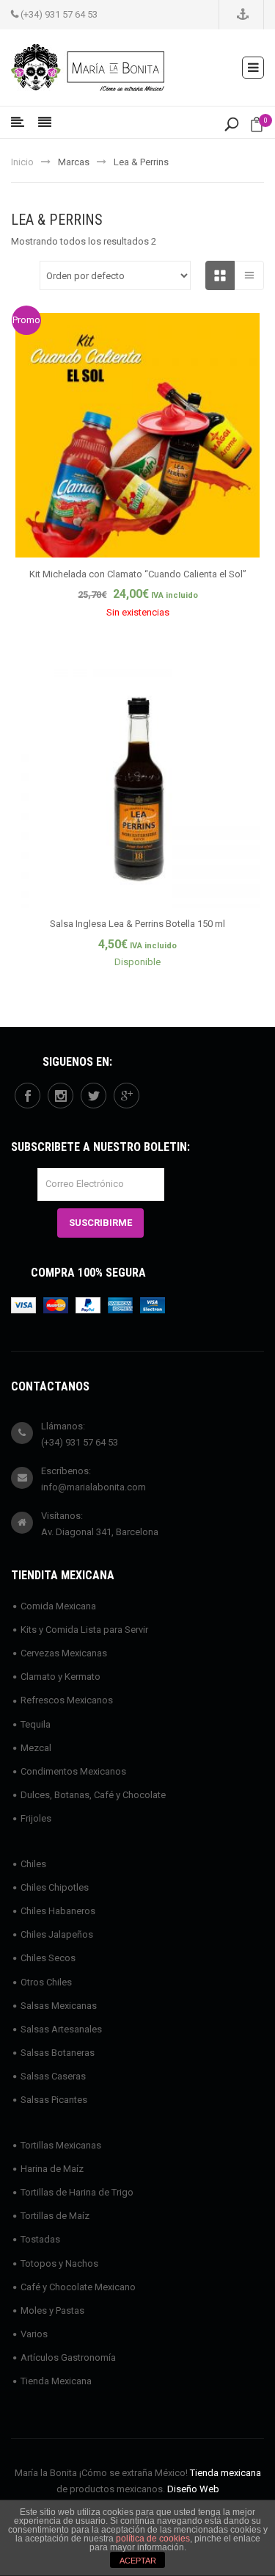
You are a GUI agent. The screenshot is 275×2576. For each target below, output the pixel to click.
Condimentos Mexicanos (73, 1771)
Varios (34, 2334)
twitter (93, 1096)
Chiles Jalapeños (57, 1934)
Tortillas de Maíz (55, 2216)
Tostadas (40, 2239)
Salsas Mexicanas (59, 2006)
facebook (27, 1096)
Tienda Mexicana (56, 2381)
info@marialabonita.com (93, 1487)
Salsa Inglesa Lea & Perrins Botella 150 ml (137, 924)
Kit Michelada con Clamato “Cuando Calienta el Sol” (138, 574)
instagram (60, 1096)
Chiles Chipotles (55, 1887)
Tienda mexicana (225, 2473)
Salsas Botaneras (58, 2053)
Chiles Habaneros (58, 1911)
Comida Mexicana (58, 1606)
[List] (249, 275)
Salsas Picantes (54, 2100)
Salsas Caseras (53, 2076)
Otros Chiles (46, 1982)
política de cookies (153, 2539)
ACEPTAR (138, 2561)
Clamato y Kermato (60, 1677)
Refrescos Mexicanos (67, 1700)
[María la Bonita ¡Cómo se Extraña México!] (88, 66)
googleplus (126, 1096)
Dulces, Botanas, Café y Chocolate (93, 1795)
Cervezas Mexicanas (64, 1653)
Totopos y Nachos (59, 2263)
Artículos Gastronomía (68, 2357)
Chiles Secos (48, 1958)
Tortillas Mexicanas (61, 2145)
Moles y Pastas (52, 2310)
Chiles (33, 1864)
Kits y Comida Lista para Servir (84, 1630)
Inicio (22, 162)
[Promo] (137, 434)
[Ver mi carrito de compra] (257, 127)
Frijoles (36, 1818)
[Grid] (220, 275)
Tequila (36, 1724)
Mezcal (36, 1748)
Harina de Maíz (52, 2169)
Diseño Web (193, 2489)
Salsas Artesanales (61, 2029)
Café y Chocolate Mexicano (78, 2287)
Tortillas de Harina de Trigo (77, 2192)
